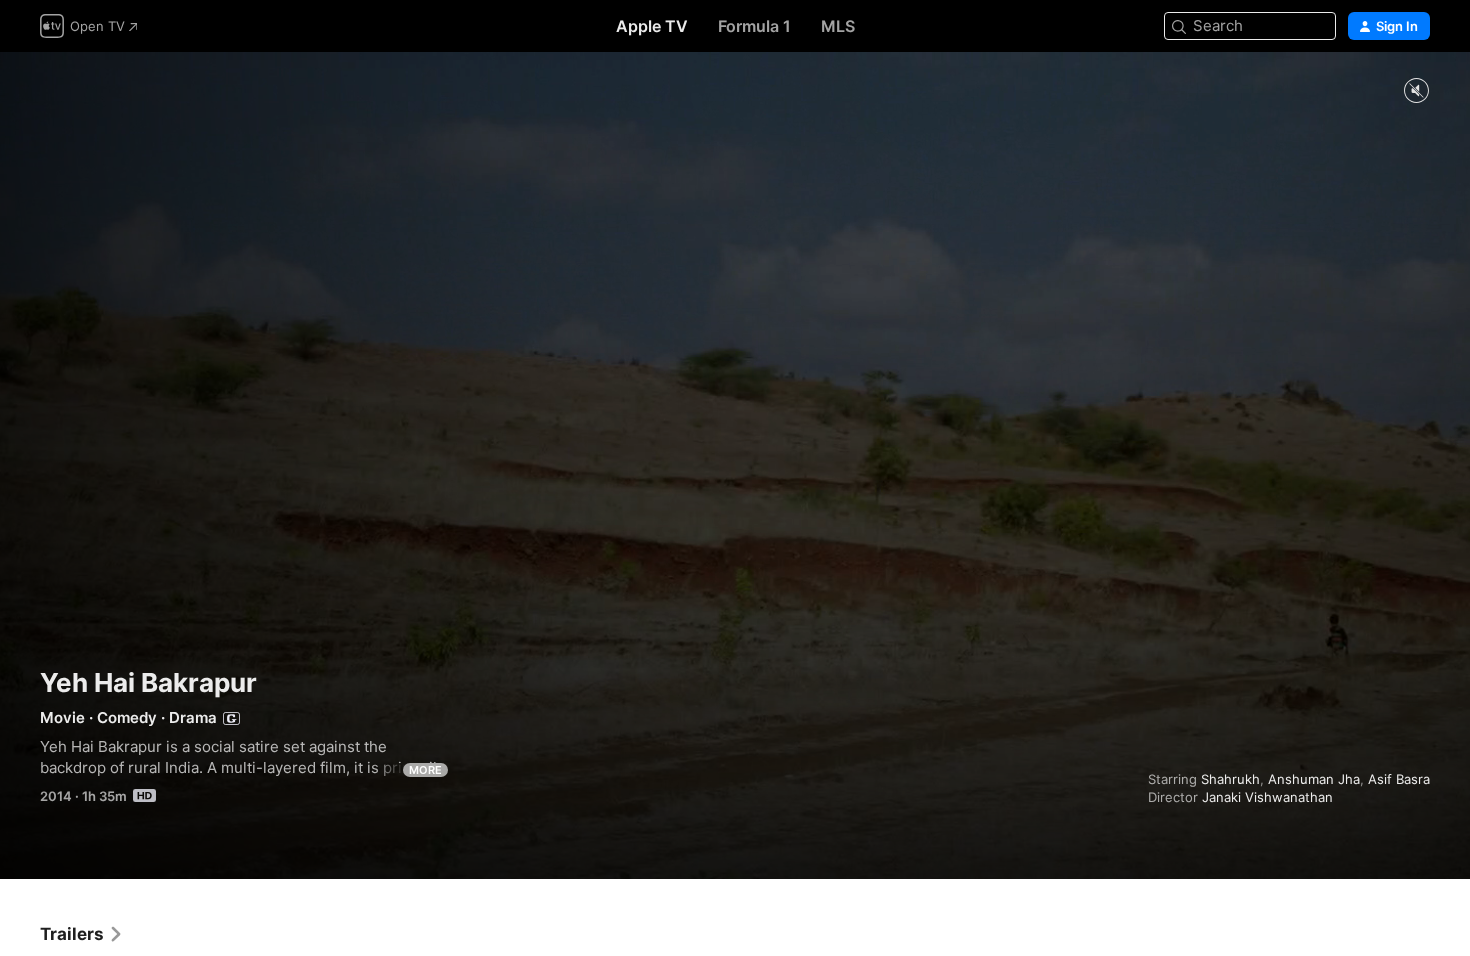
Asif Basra (1399, 779)
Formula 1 (754, 26)
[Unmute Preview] (1416, 91)
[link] (82, 934)
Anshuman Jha (1314, 779)
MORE (425, 770)
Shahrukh (1230, 779)
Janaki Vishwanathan (1267, 797)
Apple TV (652, 26)
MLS (838, 26)
